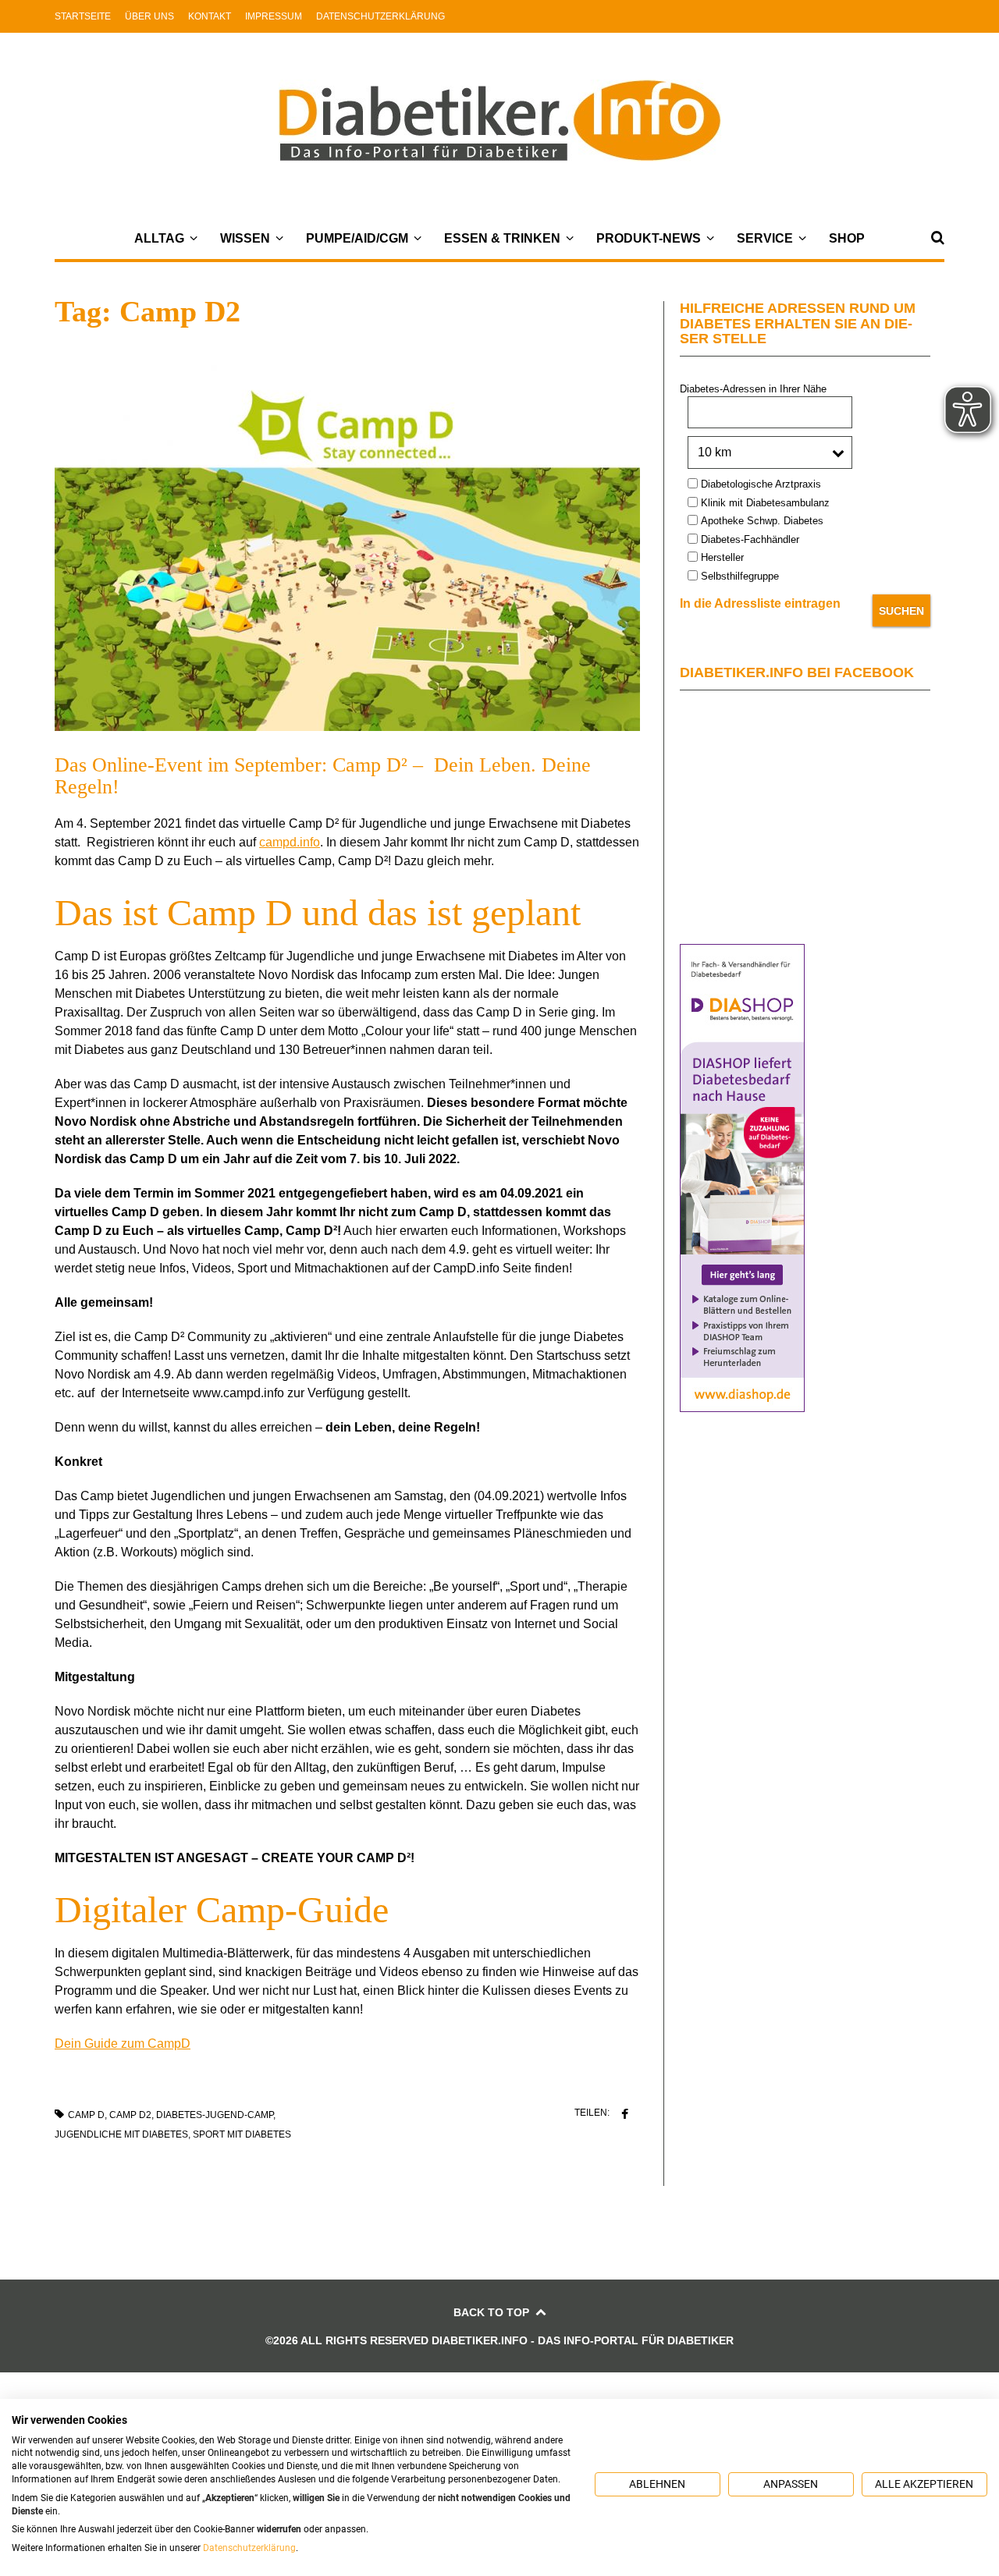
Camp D (86, 2115)
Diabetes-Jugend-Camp (215, 2115)
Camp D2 (130, 2115)
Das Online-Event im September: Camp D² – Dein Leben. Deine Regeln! (323, 776)
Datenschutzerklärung (380, 16)
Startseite (83, 16)
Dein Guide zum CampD (123, 2044)
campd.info (290, 842)
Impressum (274, 16)
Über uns (149, 16)
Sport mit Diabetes (242, 2134)
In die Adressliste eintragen (760, 603)
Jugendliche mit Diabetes (121, 2134)
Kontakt (210, 16)
